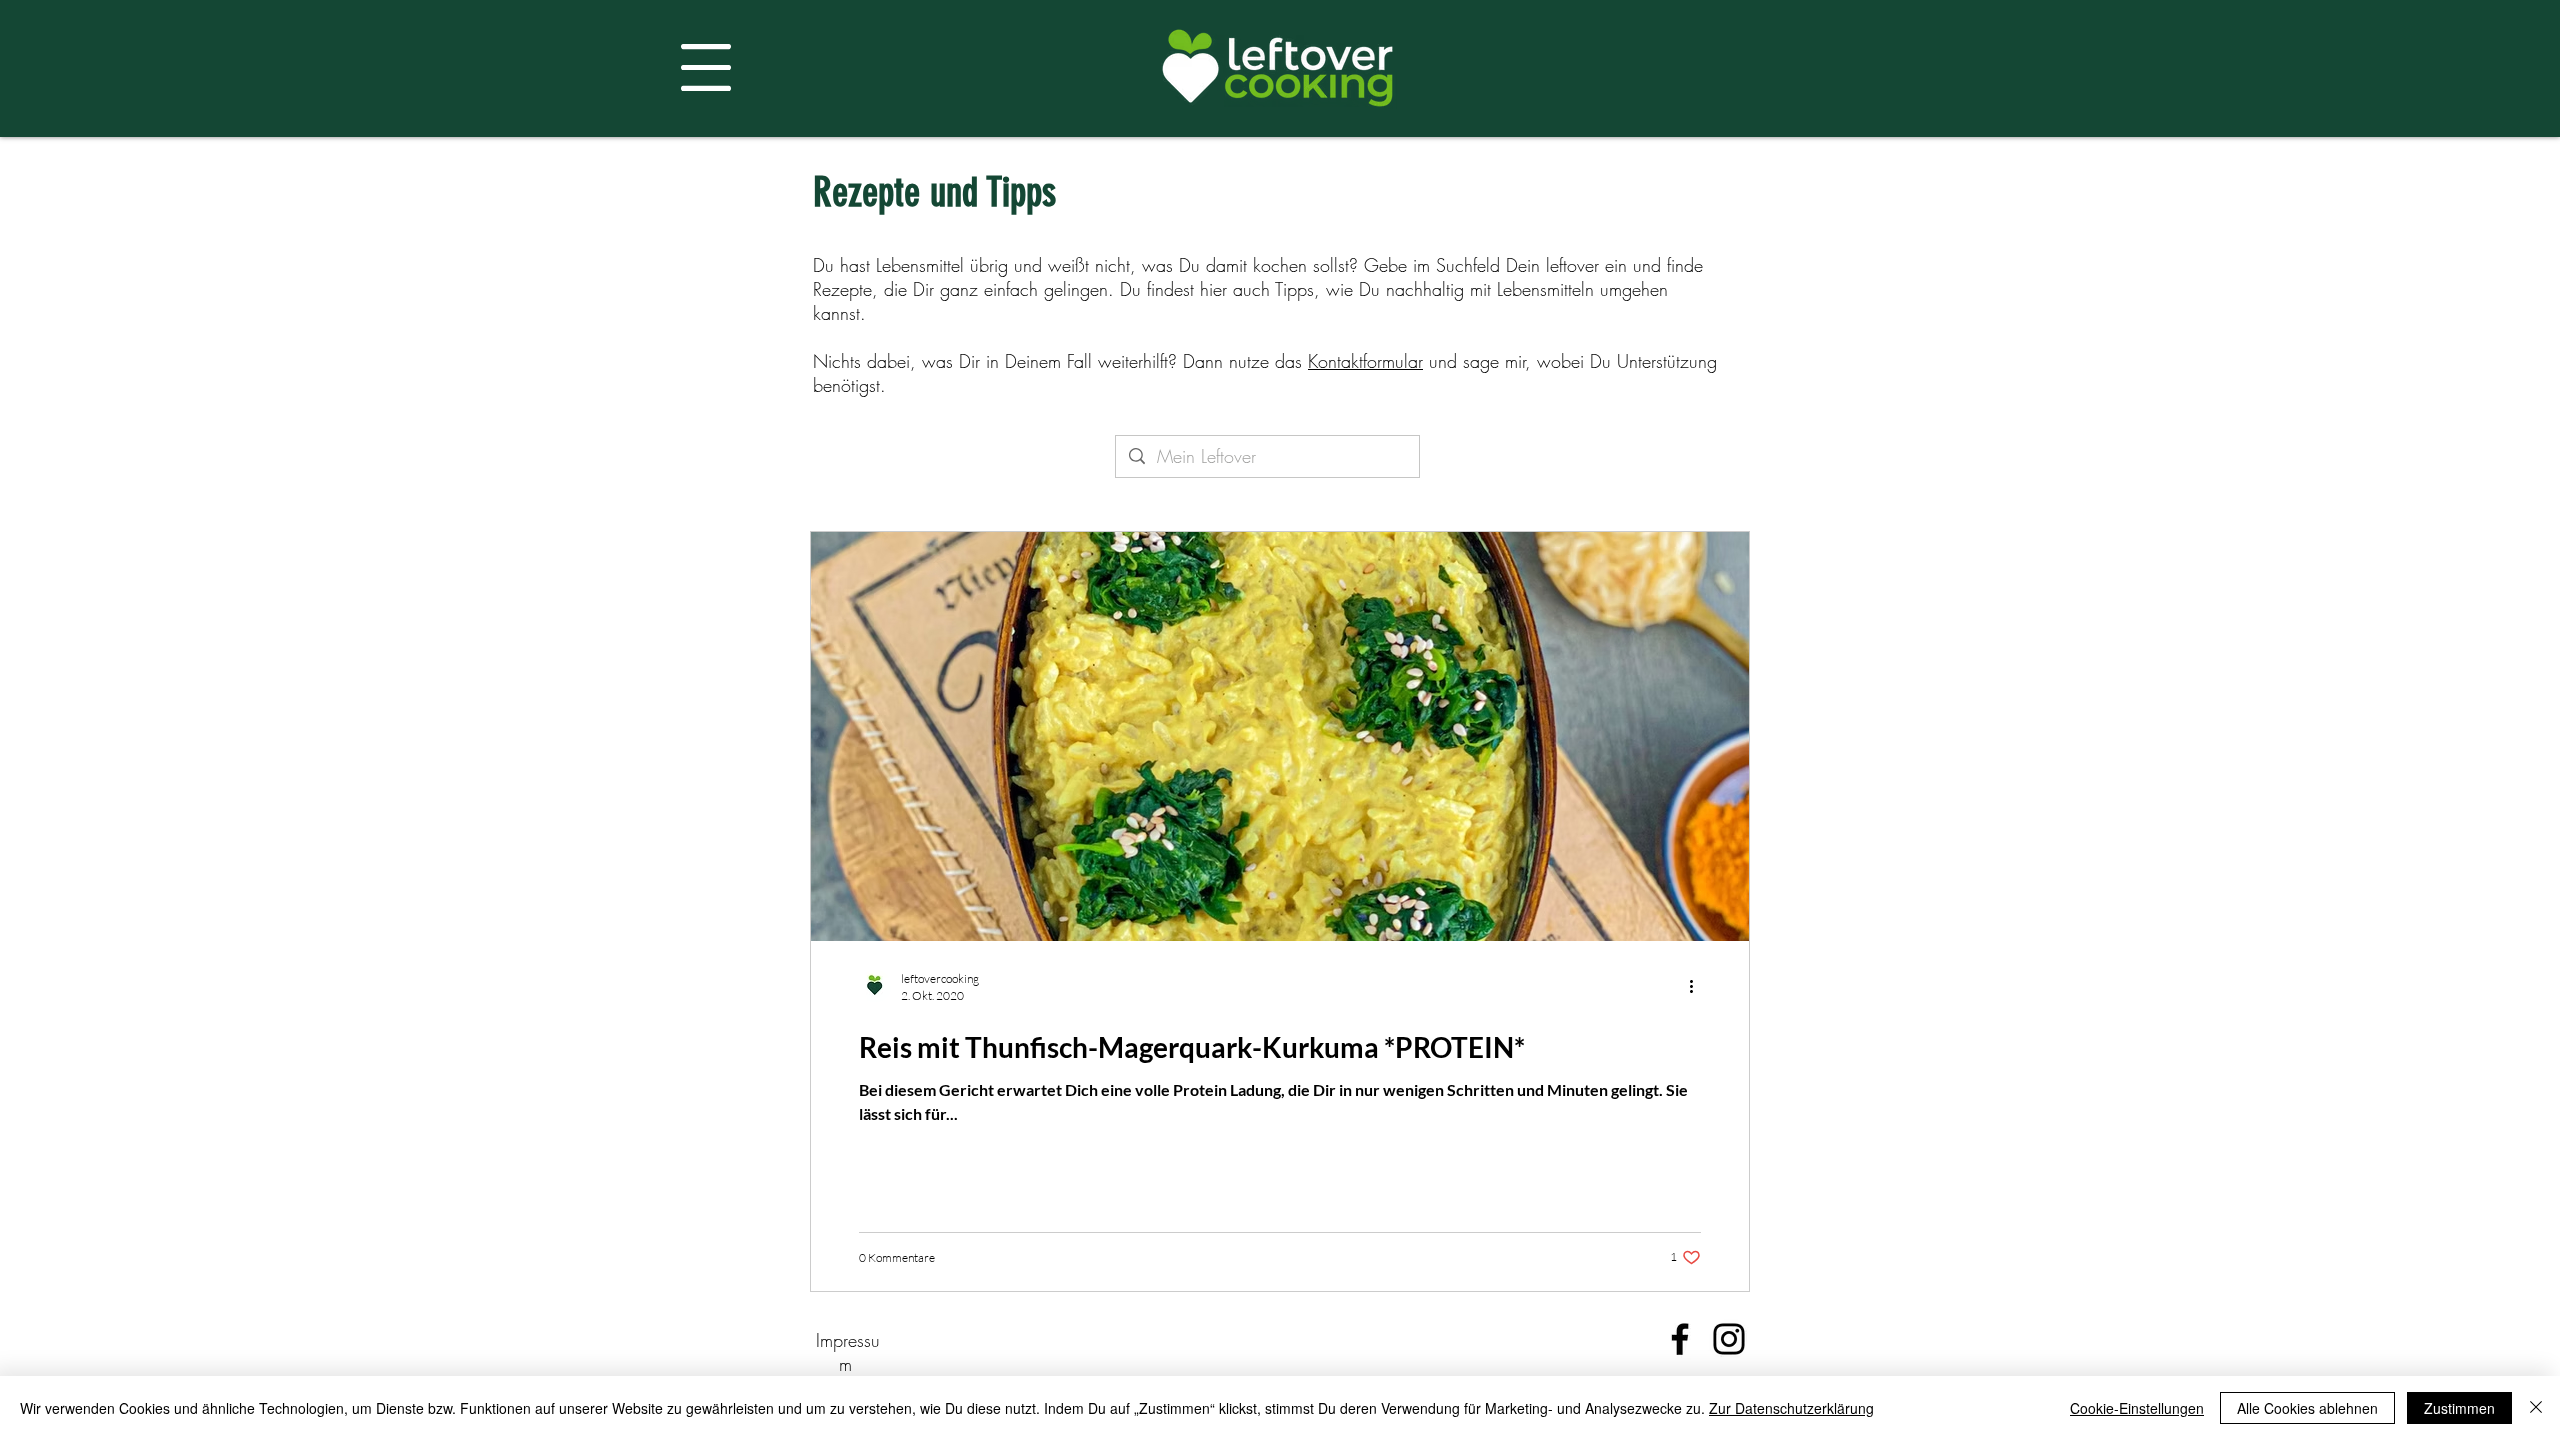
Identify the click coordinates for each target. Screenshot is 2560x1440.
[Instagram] (1729, 1339)
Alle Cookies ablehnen (2307, 1408)
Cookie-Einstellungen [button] (2137, 1408)
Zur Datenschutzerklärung (1791, 1408)
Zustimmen (2459, 1408)
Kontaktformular (1365, 361)
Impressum (848, 1352)
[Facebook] (1680, 1339)
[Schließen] (2536, 1408)
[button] (706, 67)
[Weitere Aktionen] (1698, 986)
